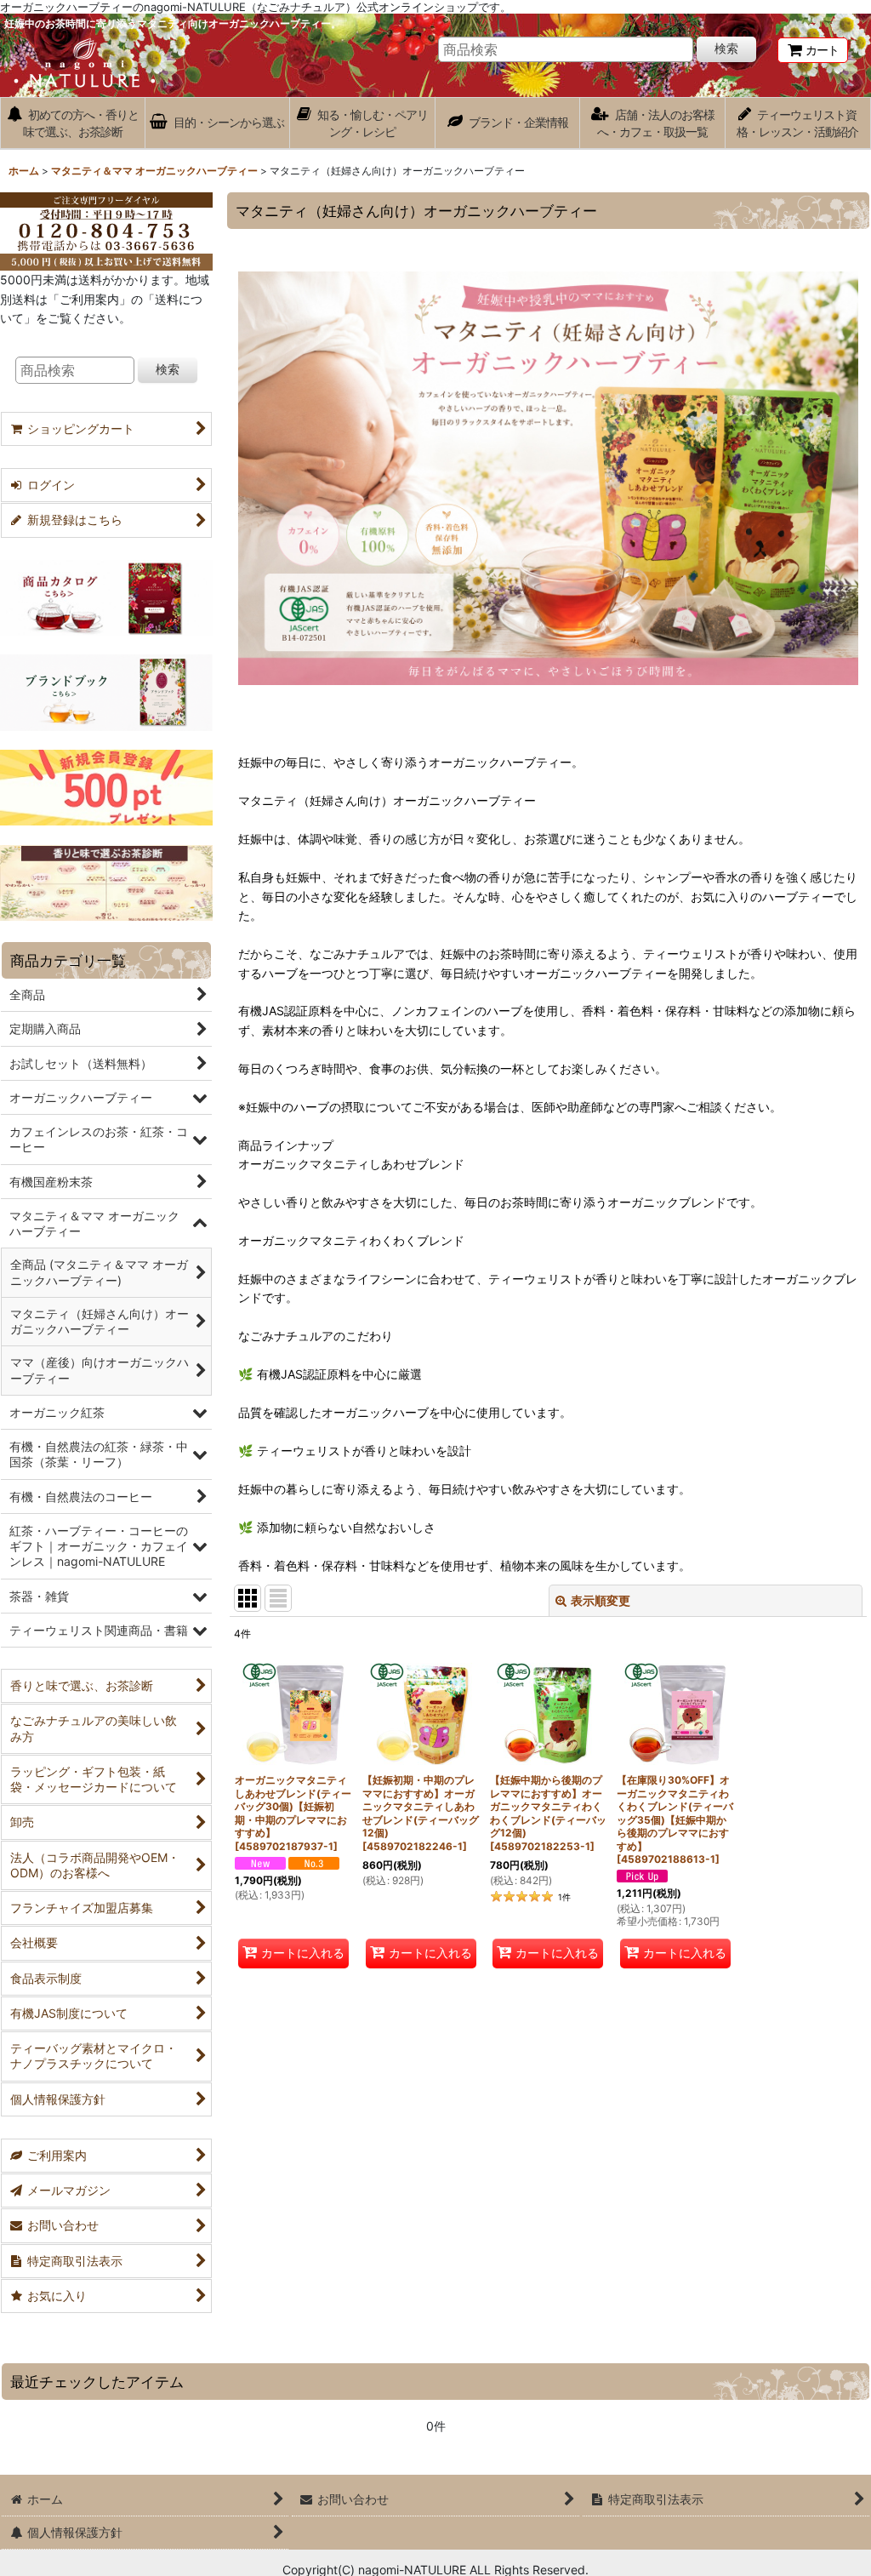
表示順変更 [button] (601, 1600)
